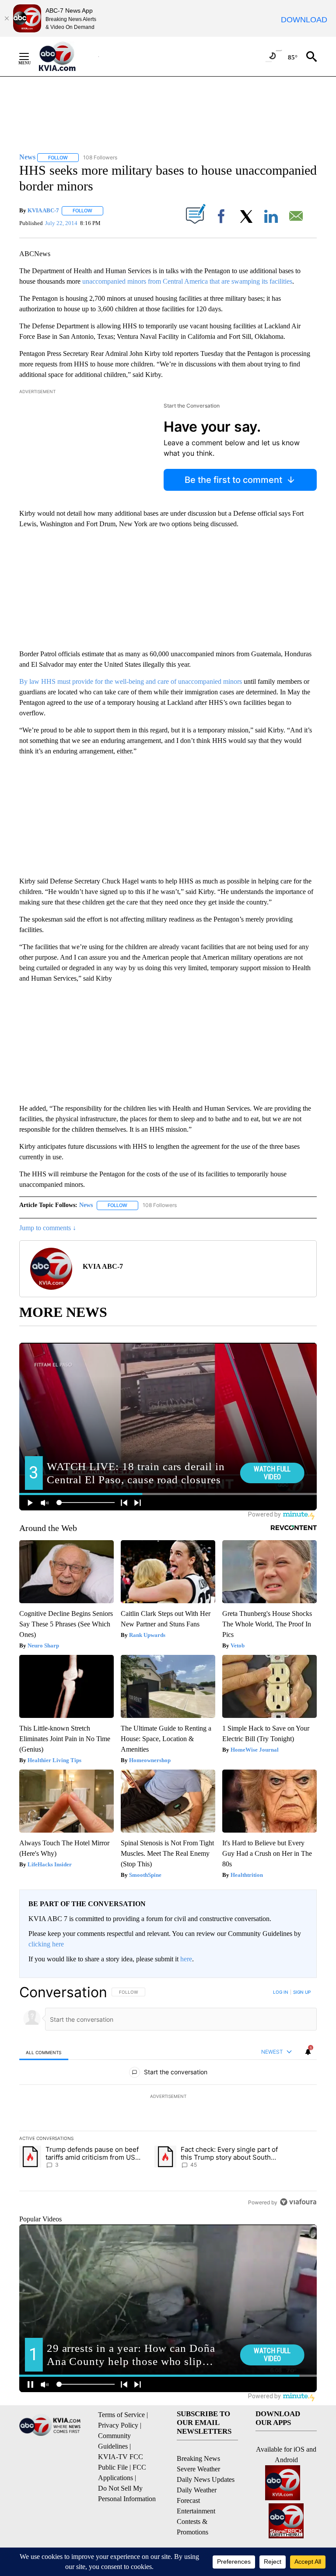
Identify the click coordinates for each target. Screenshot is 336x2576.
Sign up (302, 1992)
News (86, 1205)
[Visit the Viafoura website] (298, 2202)
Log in (281, 1992)
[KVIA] (67, 56)
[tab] (44, 2052)
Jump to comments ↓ (48, 1228)
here (186, 1959)
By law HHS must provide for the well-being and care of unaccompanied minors (131, 681)
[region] (168, 2097)
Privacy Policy (118, 2425)
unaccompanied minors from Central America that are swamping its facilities (187, 281)
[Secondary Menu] (31, 56)
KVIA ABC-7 (43, 210)
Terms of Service (121, 2415)
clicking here (46, 1944)
